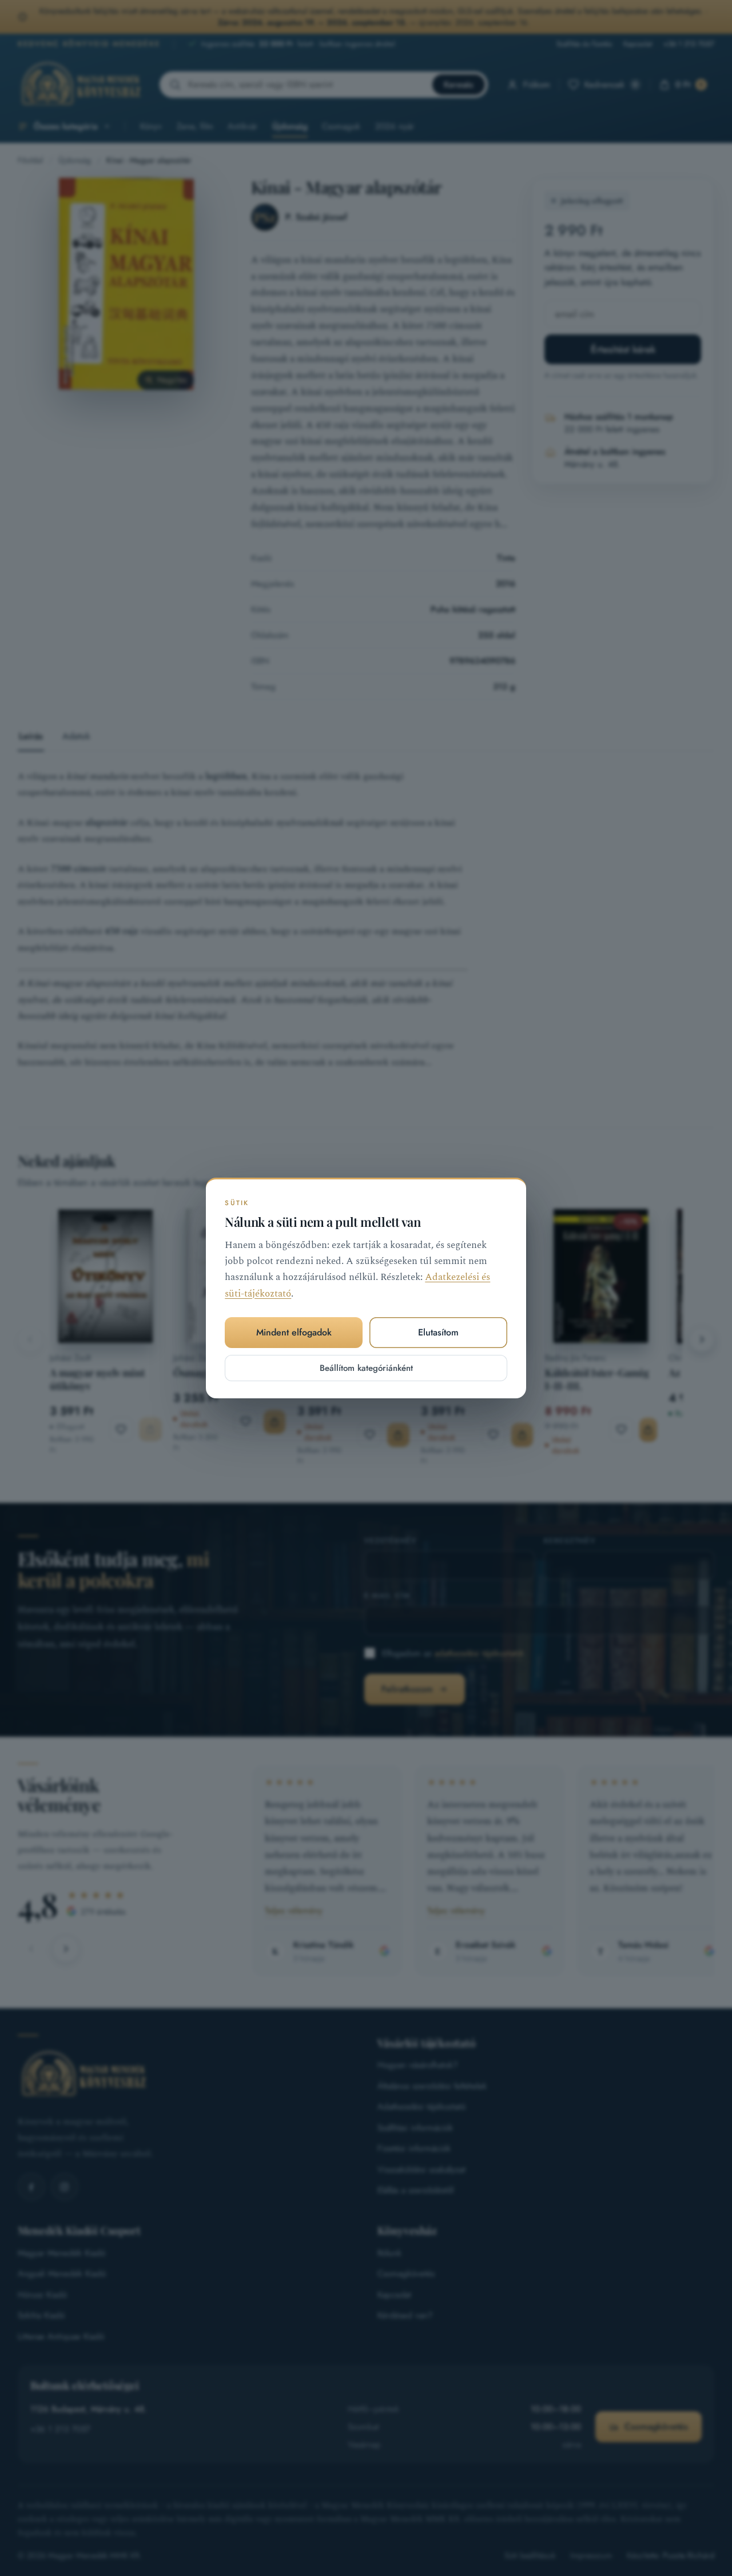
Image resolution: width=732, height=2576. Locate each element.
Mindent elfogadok (294, 1332)
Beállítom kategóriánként (366, 1368)
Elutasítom (438, 1332)
